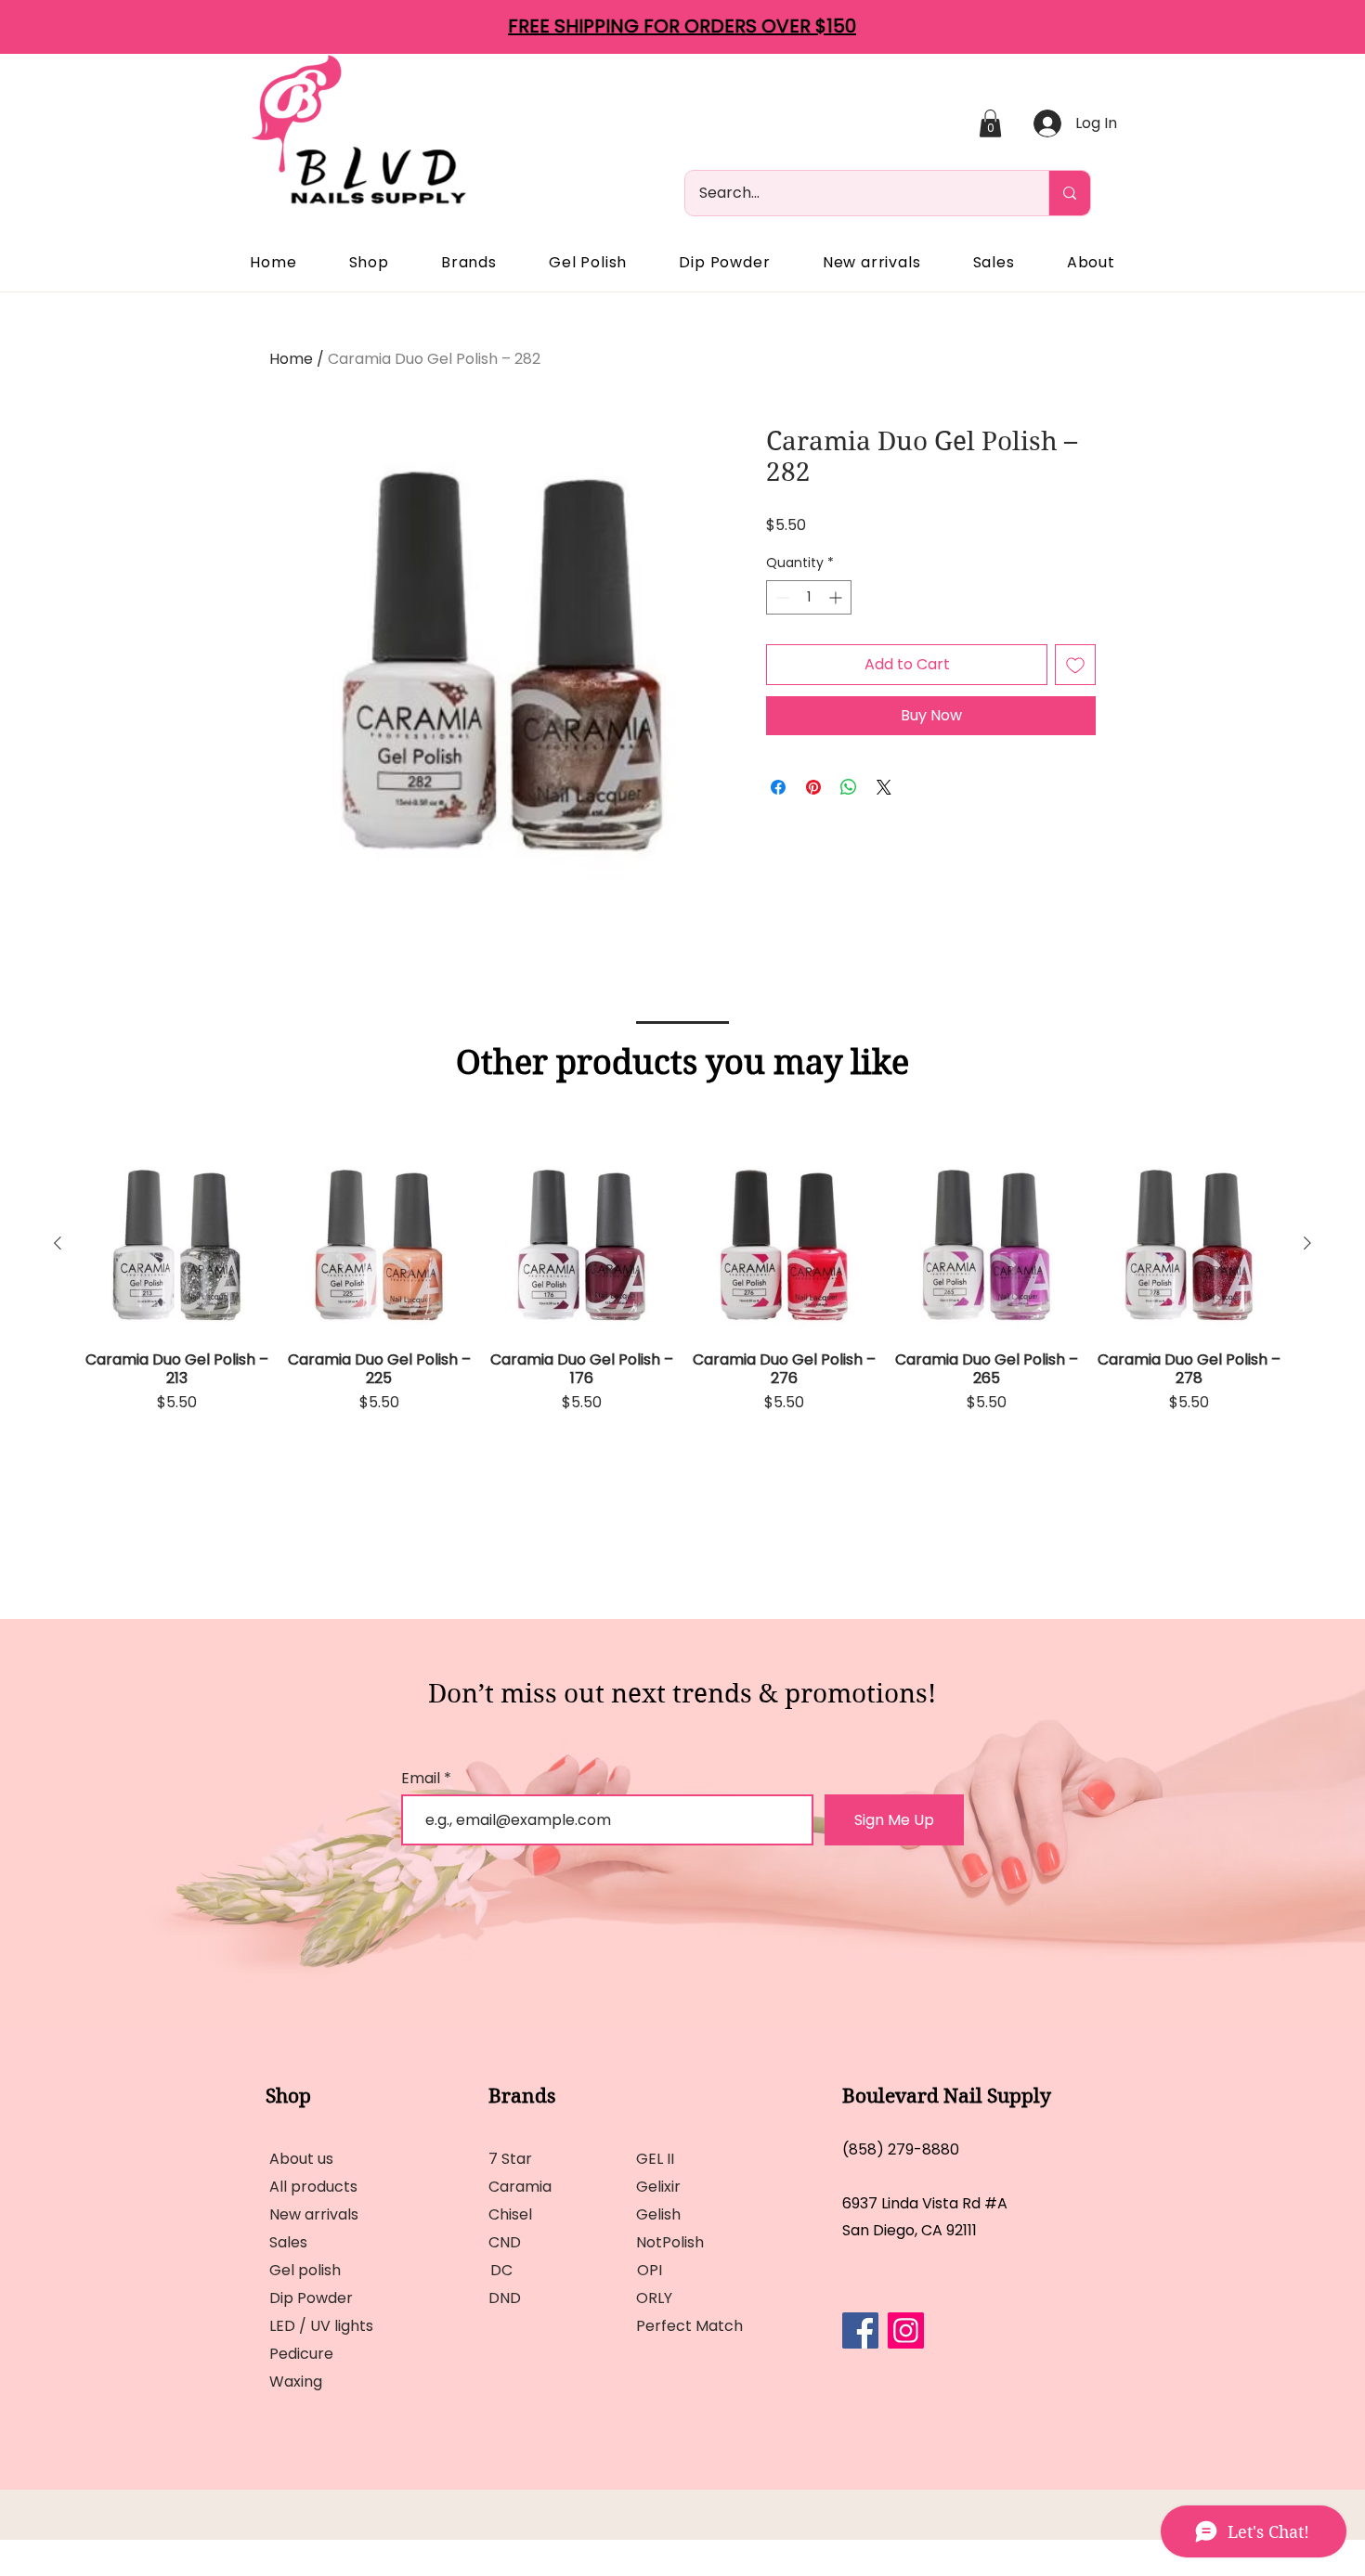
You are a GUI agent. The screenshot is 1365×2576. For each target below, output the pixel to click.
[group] (682, 1331)
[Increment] (837, 597)
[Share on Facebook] (778, 787)
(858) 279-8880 (901, 2149)
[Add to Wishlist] (1075, 665)
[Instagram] (906, 2330)
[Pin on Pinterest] (813, 787)
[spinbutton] (809, 597)
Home (291, 359)
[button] (990, 123)
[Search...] (1069, 193)
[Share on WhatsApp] (849, 787)
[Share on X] (884, 787)
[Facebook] (860, 2330)
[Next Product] (1307, 1243)
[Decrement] (780, 597)
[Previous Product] (58, 1243)
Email (422, 1779)
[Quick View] (176, 1244)
